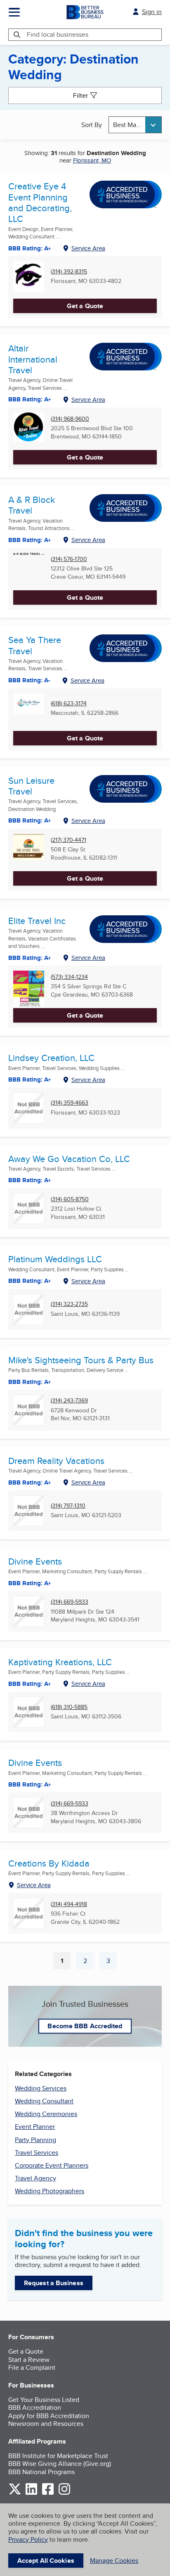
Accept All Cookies (46, 2561)
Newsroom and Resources (46, 2424)
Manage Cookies (114, 2561)
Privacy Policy (28, 2539)
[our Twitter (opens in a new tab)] (15, 2493)
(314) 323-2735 (69, 1304)
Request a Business (54, 2283)
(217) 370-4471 (68, 840)
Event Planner (35, 2127)
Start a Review (29, 2360)
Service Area (88, 248)
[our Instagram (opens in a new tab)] (64, 2493)
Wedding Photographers (50, 2191)
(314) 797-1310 (68, 1506)
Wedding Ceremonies (46, 2114)
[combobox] (135, 125)
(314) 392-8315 (69, 272)
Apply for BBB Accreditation (49, 2416)
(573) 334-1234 (69, 977)
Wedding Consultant (44, 2101)
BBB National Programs (41, 2472)
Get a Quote (85, 306)
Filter (80, 95)
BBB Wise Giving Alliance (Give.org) (60, 2464)
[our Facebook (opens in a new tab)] (48, 2493)
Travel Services (37, 2153)
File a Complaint (32, 2367)
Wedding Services (41, 2088)
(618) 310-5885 (69, 1707)
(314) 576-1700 (69, 559)
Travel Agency (35, 2178)
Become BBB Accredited (85, 2026)
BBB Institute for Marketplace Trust (58, 2456)
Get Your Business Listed (44, 2400)
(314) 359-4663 (70, 1103)
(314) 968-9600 (70, 419)
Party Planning (35, 2140)
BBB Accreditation (35, 2407)
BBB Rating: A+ (30, 1583)
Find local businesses (58, 34)
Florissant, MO (92, 160)
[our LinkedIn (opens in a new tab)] (31, 2493)
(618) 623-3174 (69, 704)
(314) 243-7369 (69, 1401)
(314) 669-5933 (70, 1602)
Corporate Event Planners (52, 2165)
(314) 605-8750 (70, 1199)
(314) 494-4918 (69, 1904)
